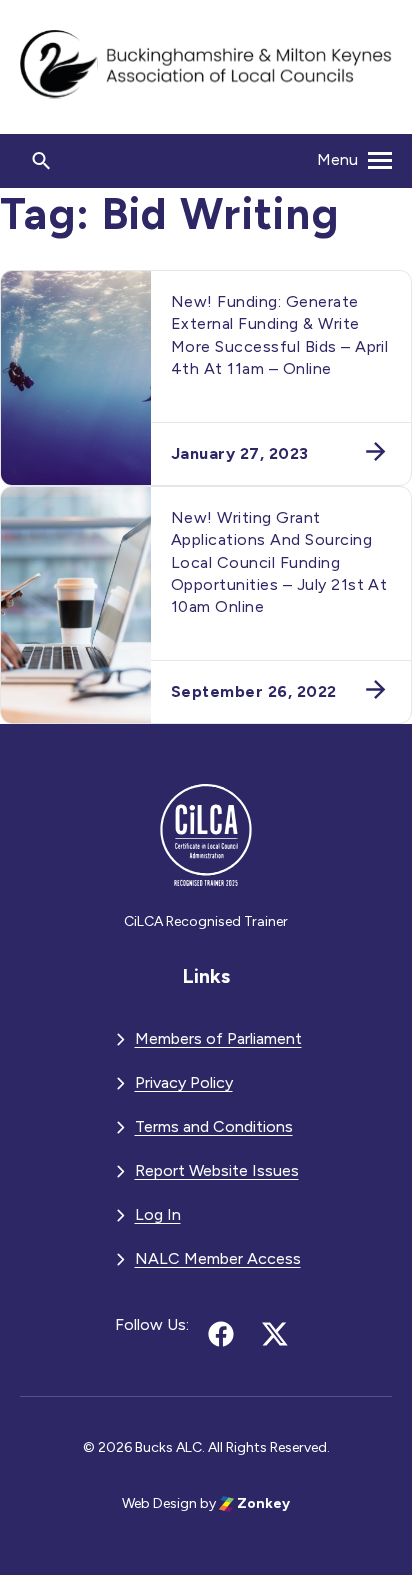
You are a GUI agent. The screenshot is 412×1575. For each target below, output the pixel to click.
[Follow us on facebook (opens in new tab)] (221, 1334)
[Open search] (42, 161)
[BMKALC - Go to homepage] (206, 67)
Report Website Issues (217, 1170)
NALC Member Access (218, 1258)
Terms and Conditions (214, 1126)
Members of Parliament (218, 1038)
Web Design (159, 1503)
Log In (158, 1214)
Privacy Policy (184, 1082)
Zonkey (262, 1503)
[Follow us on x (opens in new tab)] (275, 1334)
